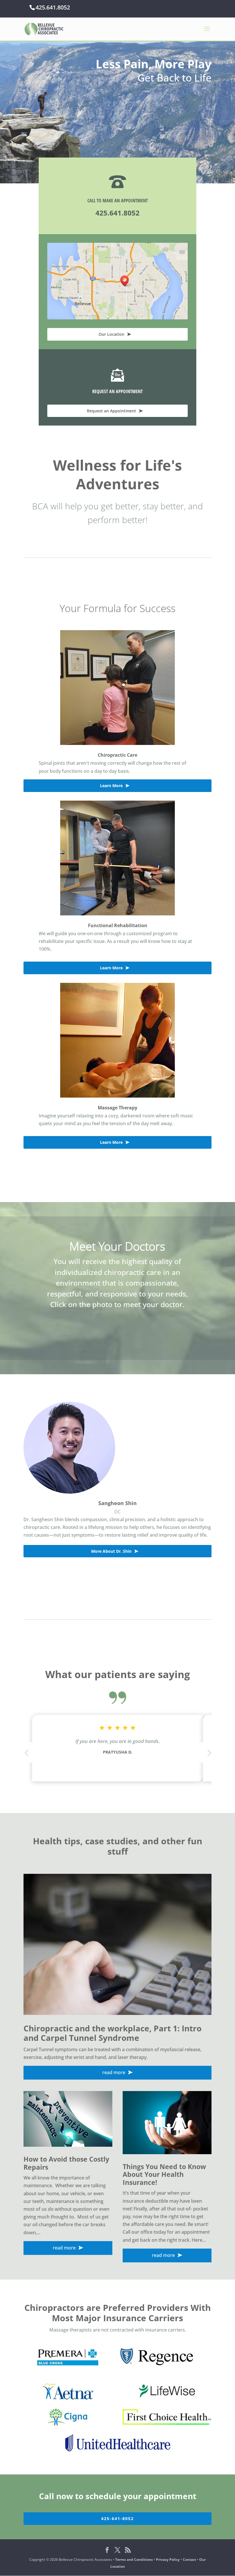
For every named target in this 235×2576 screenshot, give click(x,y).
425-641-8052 (117, 2518)
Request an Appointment (111, 411)
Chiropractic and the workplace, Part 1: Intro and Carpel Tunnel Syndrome (112, 2033)
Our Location (111, 334)
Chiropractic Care (117, 755)
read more (114, 2072)
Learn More (111, 786)
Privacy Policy (168, 2560)
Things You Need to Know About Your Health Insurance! (164, 2174)
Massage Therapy (117, 1108)
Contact (189, 2560)
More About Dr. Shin (111, 1551)
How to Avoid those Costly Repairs (66, 2163)
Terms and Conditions (134, 2560)
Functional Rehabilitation (118, 925)
